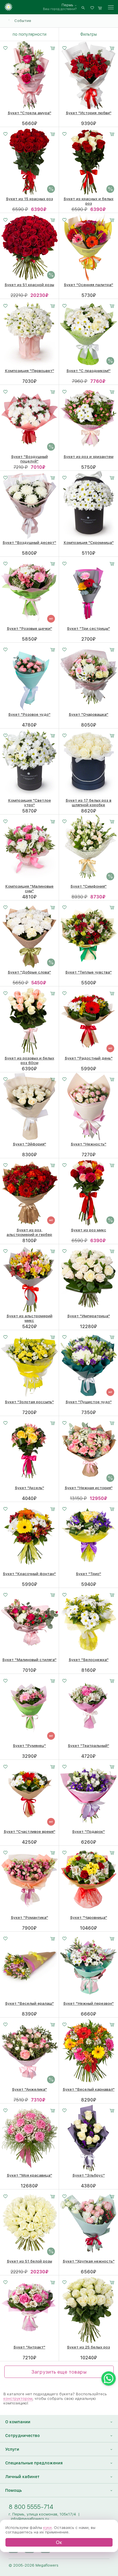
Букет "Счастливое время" (29, 1831)
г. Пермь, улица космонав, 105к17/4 (42, 2514)
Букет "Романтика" (29, 1917)
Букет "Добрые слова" (29, 972)
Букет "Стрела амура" (29, 113)
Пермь (67, 5)
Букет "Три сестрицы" (88, 628)
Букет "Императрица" (89, 1316)
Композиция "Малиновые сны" (29, 888)
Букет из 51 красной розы (29, 285)
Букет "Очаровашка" (88, 714)
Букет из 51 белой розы (29, 2261)
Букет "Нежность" (88, 1144)
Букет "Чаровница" (89, 1917)
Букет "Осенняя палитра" (88, 285)
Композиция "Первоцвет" (29, 371)
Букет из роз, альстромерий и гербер (29, 1232)
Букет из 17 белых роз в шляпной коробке (88, 803)
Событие (23, 21)
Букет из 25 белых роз (88, 2347)
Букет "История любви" (89, 113)
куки (47, 2527)
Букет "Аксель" (29, 1488)
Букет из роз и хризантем (88, 457)
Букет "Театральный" (88, 1746)
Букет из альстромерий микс (29, 1318)
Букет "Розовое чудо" (29, 714)
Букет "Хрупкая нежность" (89, 2261)
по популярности (29, 34)
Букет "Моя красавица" (29, 2175)
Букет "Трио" (88, 1574)
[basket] (100, 7)
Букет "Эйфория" (29, 1144)
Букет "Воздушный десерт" (29, 542)
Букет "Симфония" (88, 886)
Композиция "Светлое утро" (29, 803)
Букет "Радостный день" (89, 1058)
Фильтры (88, 34)
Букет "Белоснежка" (89, 1660)
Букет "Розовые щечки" (29, 628)
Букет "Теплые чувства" (88, 972)
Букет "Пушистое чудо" (89, 1402)
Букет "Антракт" (29, 2347)
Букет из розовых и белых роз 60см (29, 1060)
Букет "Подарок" (88, 1831)
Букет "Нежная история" (89, 1488)
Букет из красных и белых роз (88, 201)
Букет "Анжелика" (29, 2089)
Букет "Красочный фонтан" (29, 1574)
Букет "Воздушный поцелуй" (29, 459)
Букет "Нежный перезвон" (88, 2003)
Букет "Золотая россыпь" (29, 1402)
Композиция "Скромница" (89, 542)
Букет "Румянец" (29, 1746)
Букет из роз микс (89, 1230)
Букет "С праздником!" (88, 371)
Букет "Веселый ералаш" (29, 2003)
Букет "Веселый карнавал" (89, 2089)
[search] (83, 7)
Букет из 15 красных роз (29, 199)
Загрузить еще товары (59, 2372)
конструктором (18, 2398)
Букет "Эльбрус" (89, 2175)
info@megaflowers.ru (30, 2519)
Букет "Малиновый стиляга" (29, 1660)
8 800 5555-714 (31, 2507)
